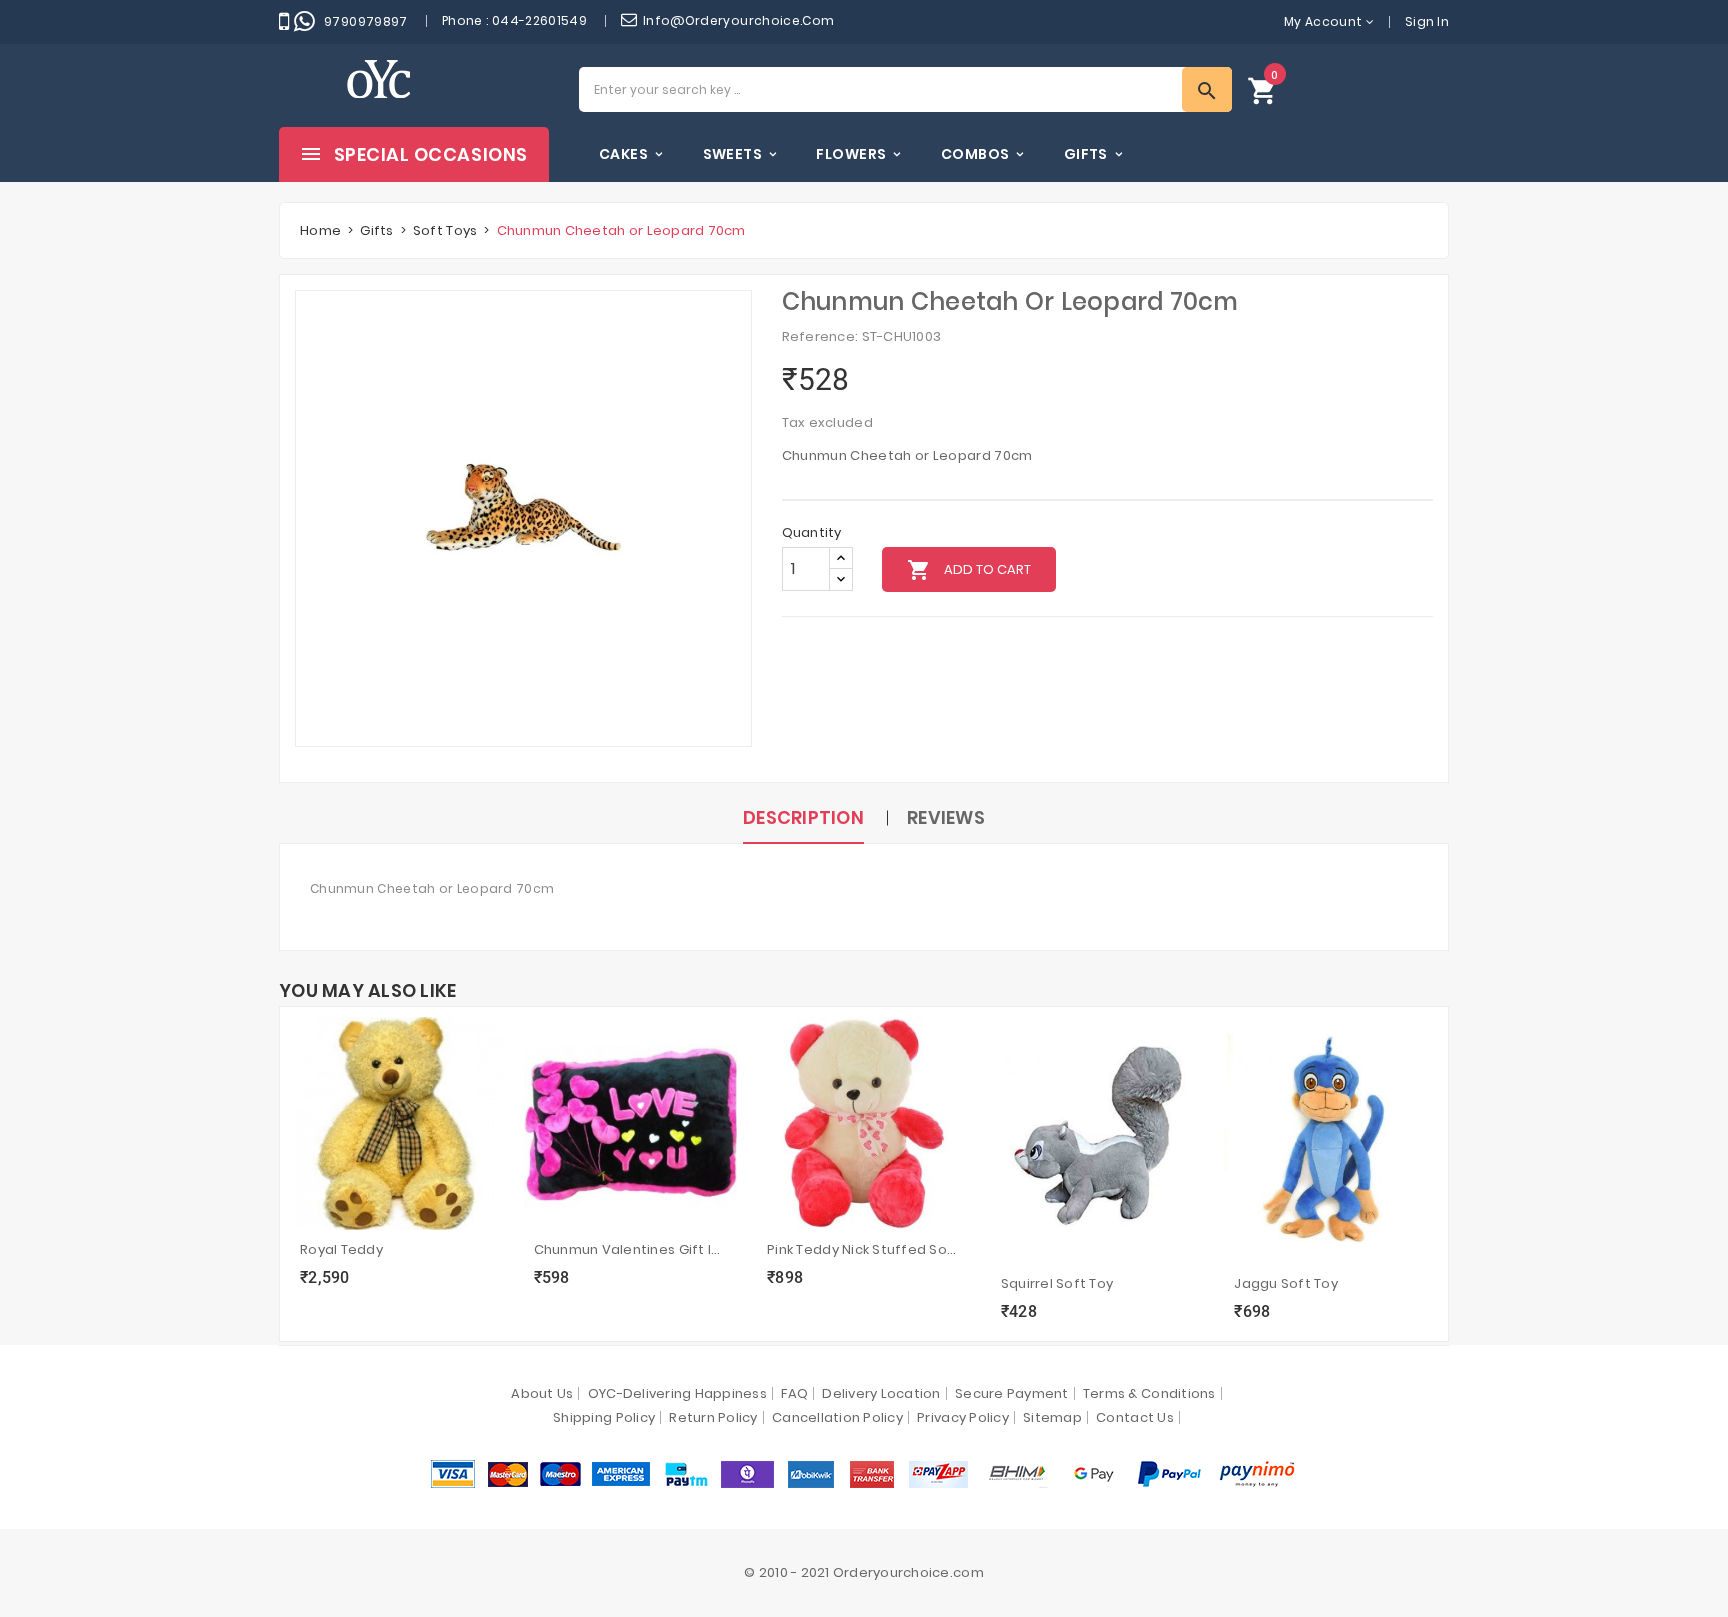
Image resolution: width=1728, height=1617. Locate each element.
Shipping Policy (604, 1417)
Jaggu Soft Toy (1286, 1283)
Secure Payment (1012, 1393)
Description (803, 817)
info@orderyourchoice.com (739, 20)
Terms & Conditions (1149, 1393)
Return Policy (713, 1417)
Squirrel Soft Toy (1057, 1283)
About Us (542, 1393)
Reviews (946, 817)
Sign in (1427, 21)
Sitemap (1052, 1417)
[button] (1263, 89)
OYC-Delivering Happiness (677, 1393)
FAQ (794, 1393)
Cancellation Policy (837, 1417)
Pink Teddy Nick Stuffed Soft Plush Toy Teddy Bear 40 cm (864, 1249)
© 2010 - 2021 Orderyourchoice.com (864, 1572)
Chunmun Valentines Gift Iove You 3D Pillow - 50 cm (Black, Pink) (631, 1249)
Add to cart (969, 570)
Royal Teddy (341, 1249)
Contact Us (1135, 1417)
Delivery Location (881, 1393)
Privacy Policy (963, 1417)
